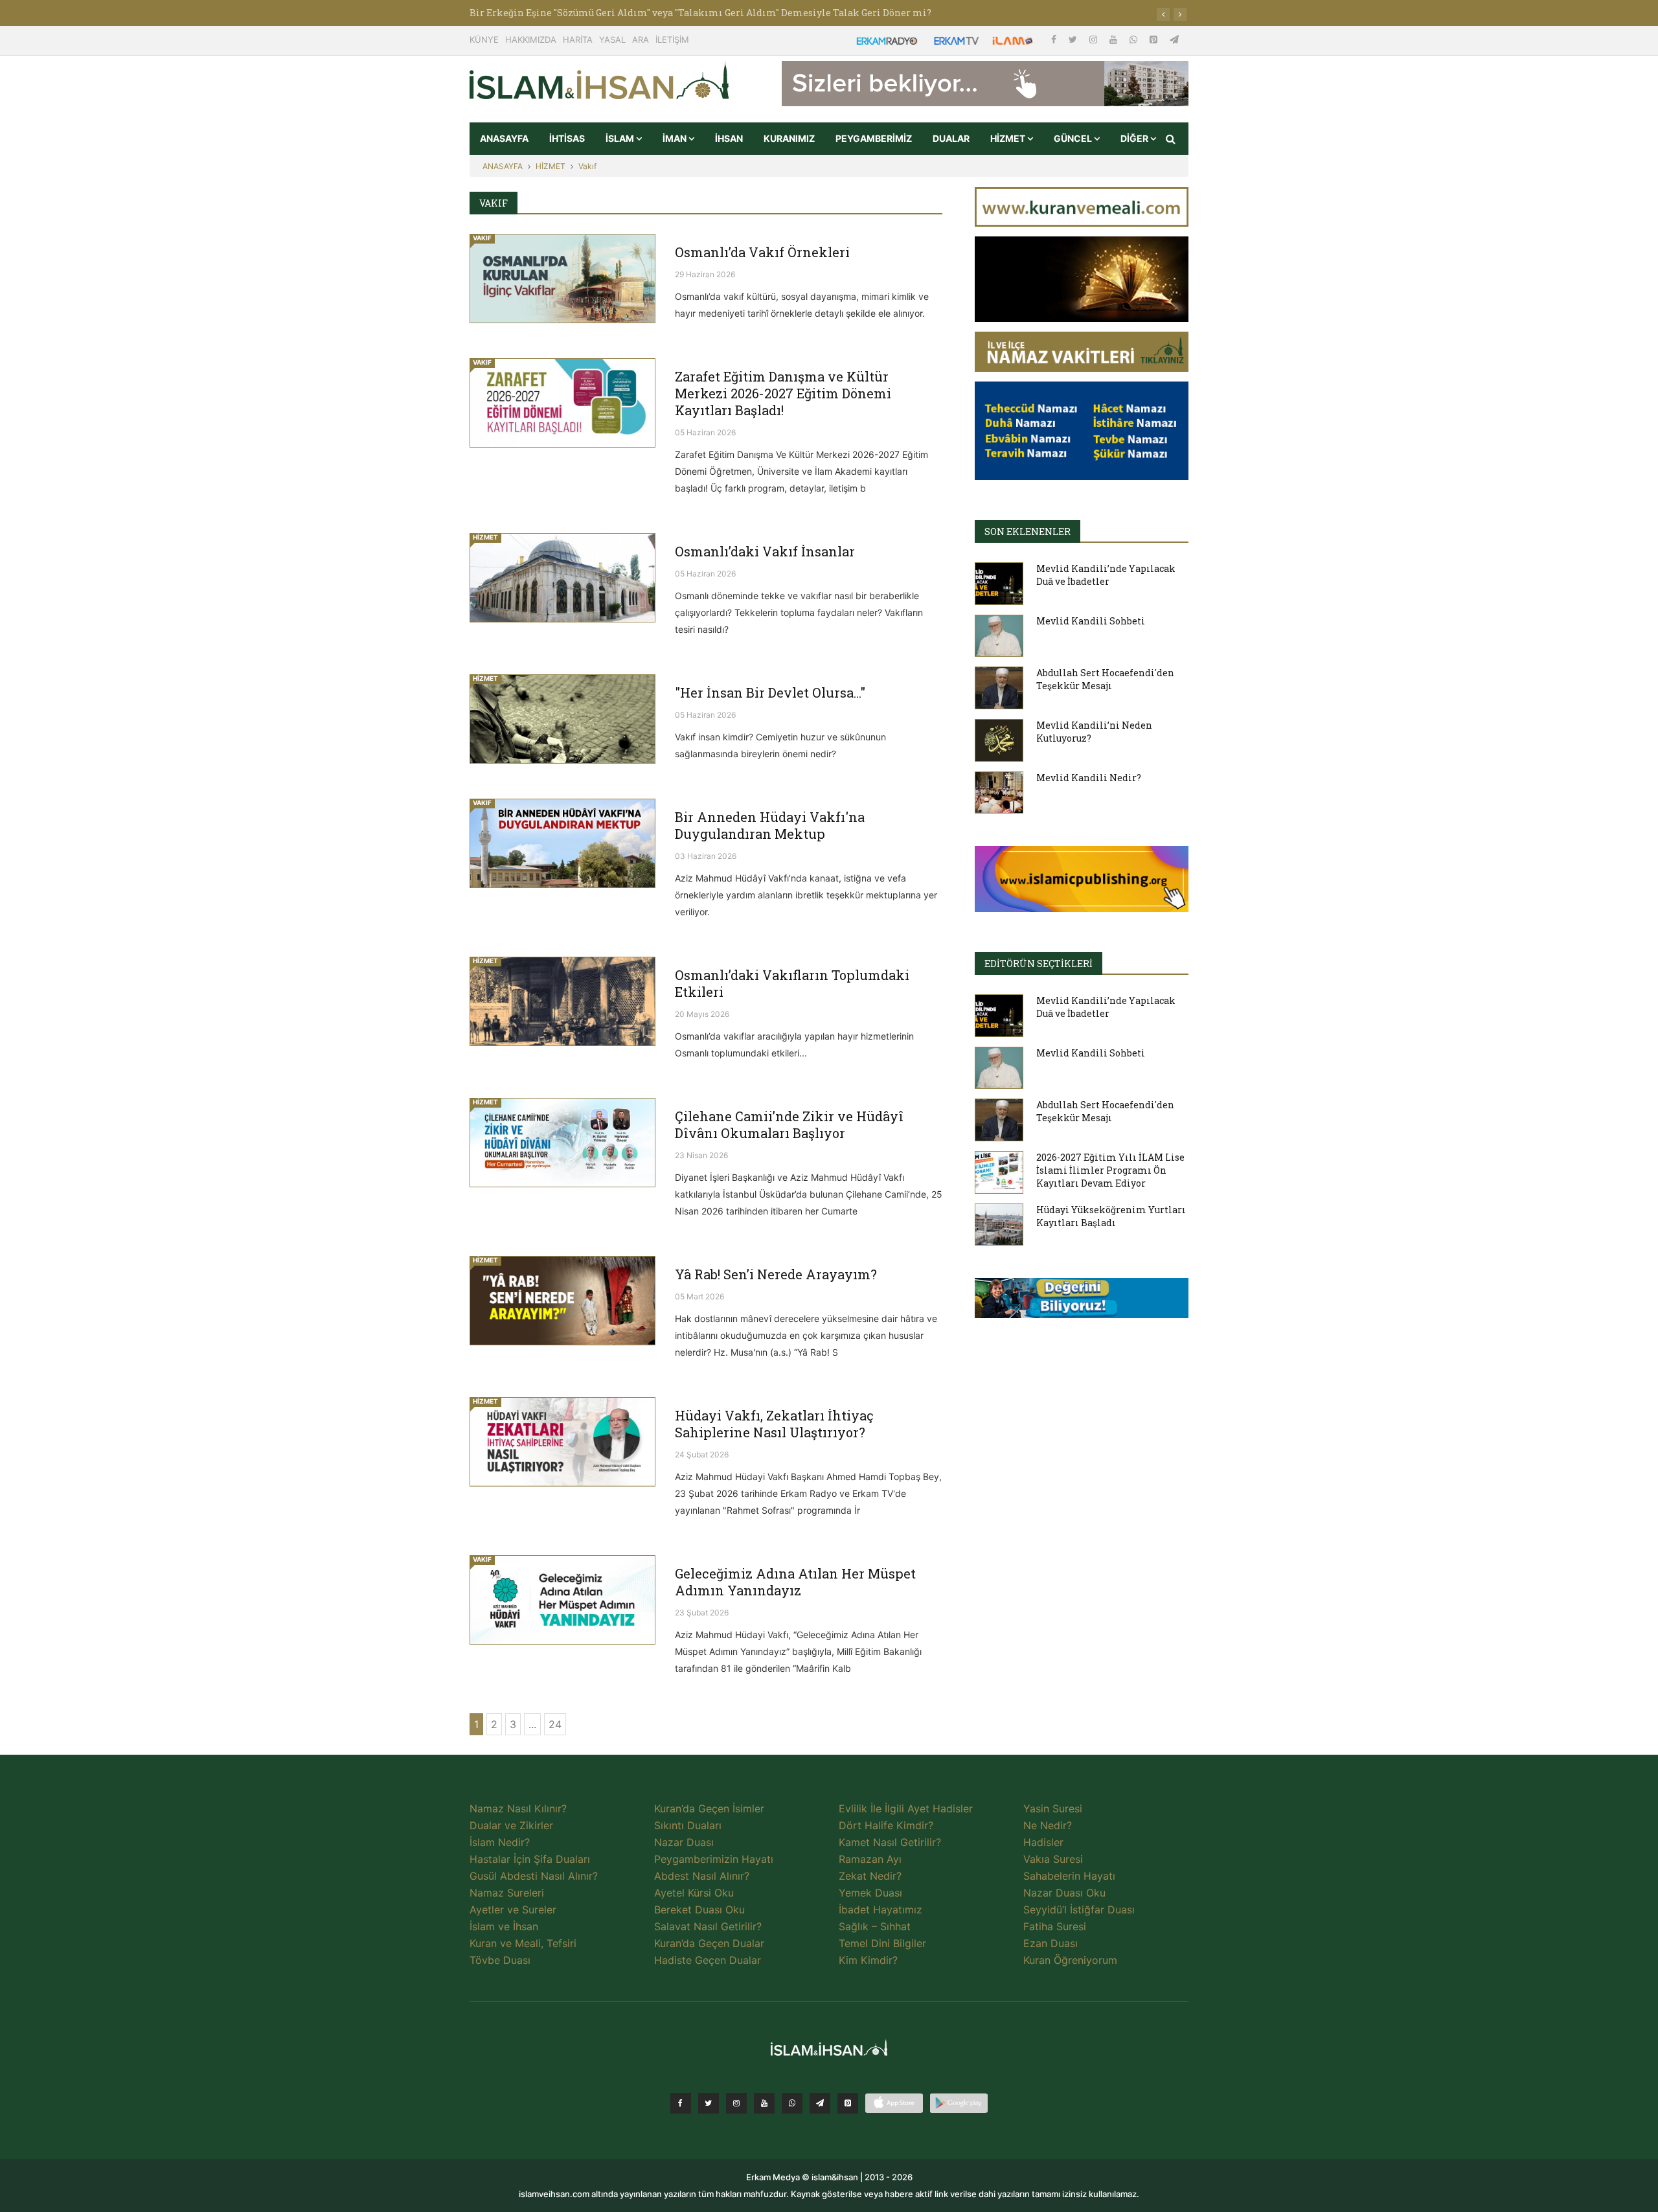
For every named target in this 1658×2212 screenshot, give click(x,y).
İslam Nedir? (500, 1842)
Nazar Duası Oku (1064, 1893)
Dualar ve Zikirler (511, 1825)
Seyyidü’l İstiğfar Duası (1079, 1910)
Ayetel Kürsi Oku (694, 1893)
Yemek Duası (870, 1893)
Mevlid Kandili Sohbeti (1091, 621)
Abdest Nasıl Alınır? (702, 1876)
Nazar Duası (684, 1842)
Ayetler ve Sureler (513, 1910)
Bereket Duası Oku (699, 1910)
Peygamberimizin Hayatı (714, 1859)
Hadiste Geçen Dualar (708, 1960)
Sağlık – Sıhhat (875, 1926)
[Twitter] (1074, 39)
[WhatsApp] (1135, 39)
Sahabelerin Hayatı (1069, 1876)
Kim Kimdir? (868, 1960)
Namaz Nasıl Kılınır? (518, 1808)
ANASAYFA (504, 138)
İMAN (676, 138)
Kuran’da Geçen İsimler (709, 1808)
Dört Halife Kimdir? (886, 1825)
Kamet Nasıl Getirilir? (890, 1842)
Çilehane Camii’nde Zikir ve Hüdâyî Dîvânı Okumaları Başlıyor (789, 1124)
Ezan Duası (1050, 1943)
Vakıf (587, 166)
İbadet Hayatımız (880, 1910)
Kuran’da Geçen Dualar (709, 1943)
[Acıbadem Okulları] (1082, 1302)
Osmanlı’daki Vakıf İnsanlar (765, 551)
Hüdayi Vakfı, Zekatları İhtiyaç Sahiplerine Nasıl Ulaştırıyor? (774, 1424)
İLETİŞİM (672, 40)
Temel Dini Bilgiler (882, 1943)
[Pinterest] (1155, 39)
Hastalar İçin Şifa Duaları (530, 1859)
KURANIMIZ (789, 138)
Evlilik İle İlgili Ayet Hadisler (906, 1808)
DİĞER (1135, 138)
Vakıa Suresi (1053, 1859)
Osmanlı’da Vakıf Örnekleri (762, 252)
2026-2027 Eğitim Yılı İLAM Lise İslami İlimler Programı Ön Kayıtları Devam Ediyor (1110, 1170)
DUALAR (951, 138)
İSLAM (621, 138)
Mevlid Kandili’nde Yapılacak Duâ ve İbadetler (1106, 575)
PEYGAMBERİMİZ (874, 138)
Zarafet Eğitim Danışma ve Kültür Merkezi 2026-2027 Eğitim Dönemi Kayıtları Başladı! (783, 393)
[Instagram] (1095, 39)
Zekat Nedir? (870, 1876)
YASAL (612, 40)
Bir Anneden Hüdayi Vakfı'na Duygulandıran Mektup (770, 825)
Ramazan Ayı (870, 1859)
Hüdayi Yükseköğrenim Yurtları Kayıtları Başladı (1111, 1216)
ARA (641, 40)
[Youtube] (1115, 39)
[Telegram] (1174, 39)
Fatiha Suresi (1055, 1926)
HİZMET (1009, 138)
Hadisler (1043, 1842)
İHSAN (729, 138)
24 (555, 1724)
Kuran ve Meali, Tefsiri (523, 1943)
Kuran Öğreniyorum (1070, 1960)
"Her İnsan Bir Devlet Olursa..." (770, 692)
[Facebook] (1055, 39)
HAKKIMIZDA (531, 40)
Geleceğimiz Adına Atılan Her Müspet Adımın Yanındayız (795, 1582)
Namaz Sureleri (507, 1893)
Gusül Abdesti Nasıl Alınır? (534, 1876)
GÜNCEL (1074, 138)
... (532, 1724)
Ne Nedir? (1048, 1825)
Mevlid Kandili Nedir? (1089, 778)
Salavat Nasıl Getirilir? (708, 1926)
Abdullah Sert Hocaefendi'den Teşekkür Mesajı (1105, 679)
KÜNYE (484, 40)
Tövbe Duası (500, 1960)
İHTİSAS (567, 138)
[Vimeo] (820, 2103)
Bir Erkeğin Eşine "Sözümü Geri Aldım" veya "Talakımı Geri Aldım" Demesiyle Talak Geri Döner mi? (700, 13)
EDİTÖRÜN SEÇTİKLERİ (1039, 963)
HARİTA (578, 40)
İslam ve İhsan (504, 1926)
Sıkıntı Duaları (688, 1825)
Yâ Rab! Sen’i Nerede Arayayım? (776, 1274)
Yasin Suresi (1053, 1808)
